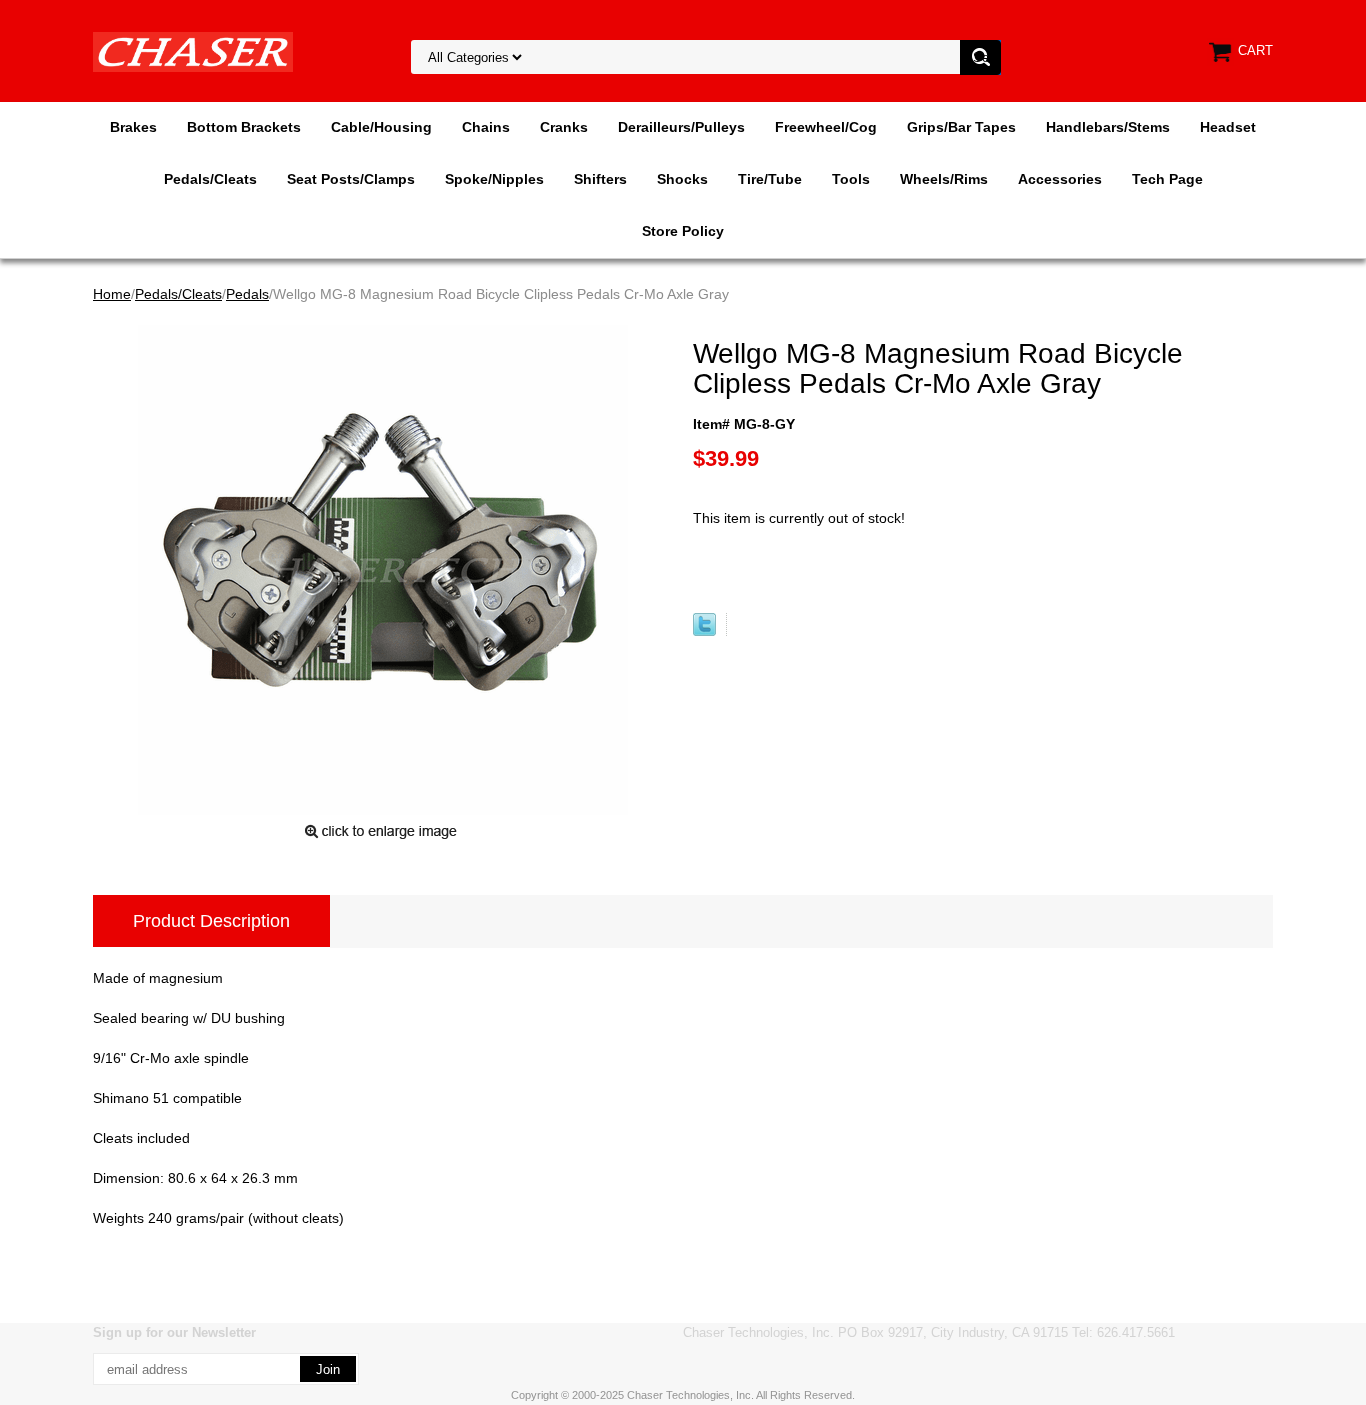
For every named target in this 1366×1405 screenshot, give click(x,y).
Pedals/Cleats (210, 179)
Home (112, 294)
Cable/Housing (381, 127)
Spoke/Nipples (494, 179)
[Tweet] (704, 631)
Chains (486, 127)
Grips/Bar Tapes (961, 127)
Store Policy (683, 231)
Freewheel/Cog (826, 127)
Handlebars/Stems (1108, 127)
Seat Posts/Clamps (351, 179)
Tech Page (1167, 179)
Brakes (133, 127)
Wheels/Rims (944, 179)
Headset (1228, 127)
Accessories (1060, 179)
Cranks (564, 127)
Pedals (247, 294)
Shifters (600, 179)
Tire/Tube (770, 179)
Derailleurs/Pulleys (681, 127)
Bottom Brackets (244, 127)
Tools (851, 179)
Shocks (682, 179)
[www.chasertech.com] (193, 51)
